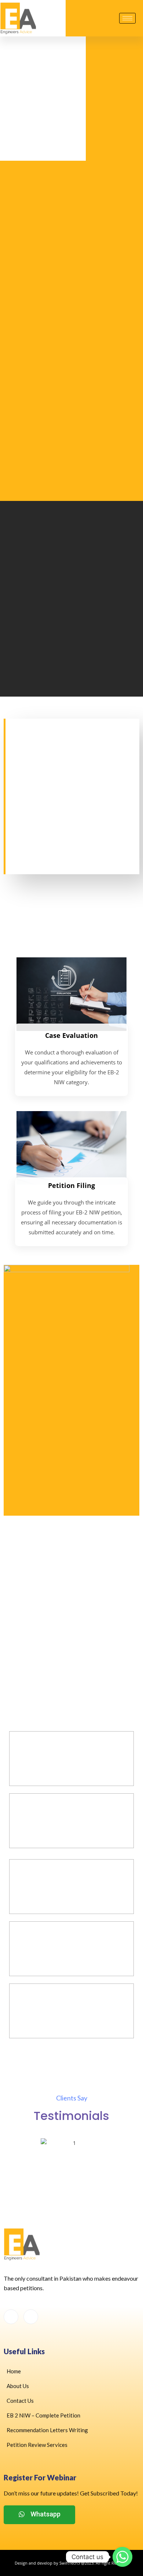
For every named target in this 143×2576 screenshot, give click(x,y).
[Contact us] (122, 2557)
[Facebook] (11, 2317)
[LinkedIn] (31, 2317)
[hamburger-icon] (127, 18)
